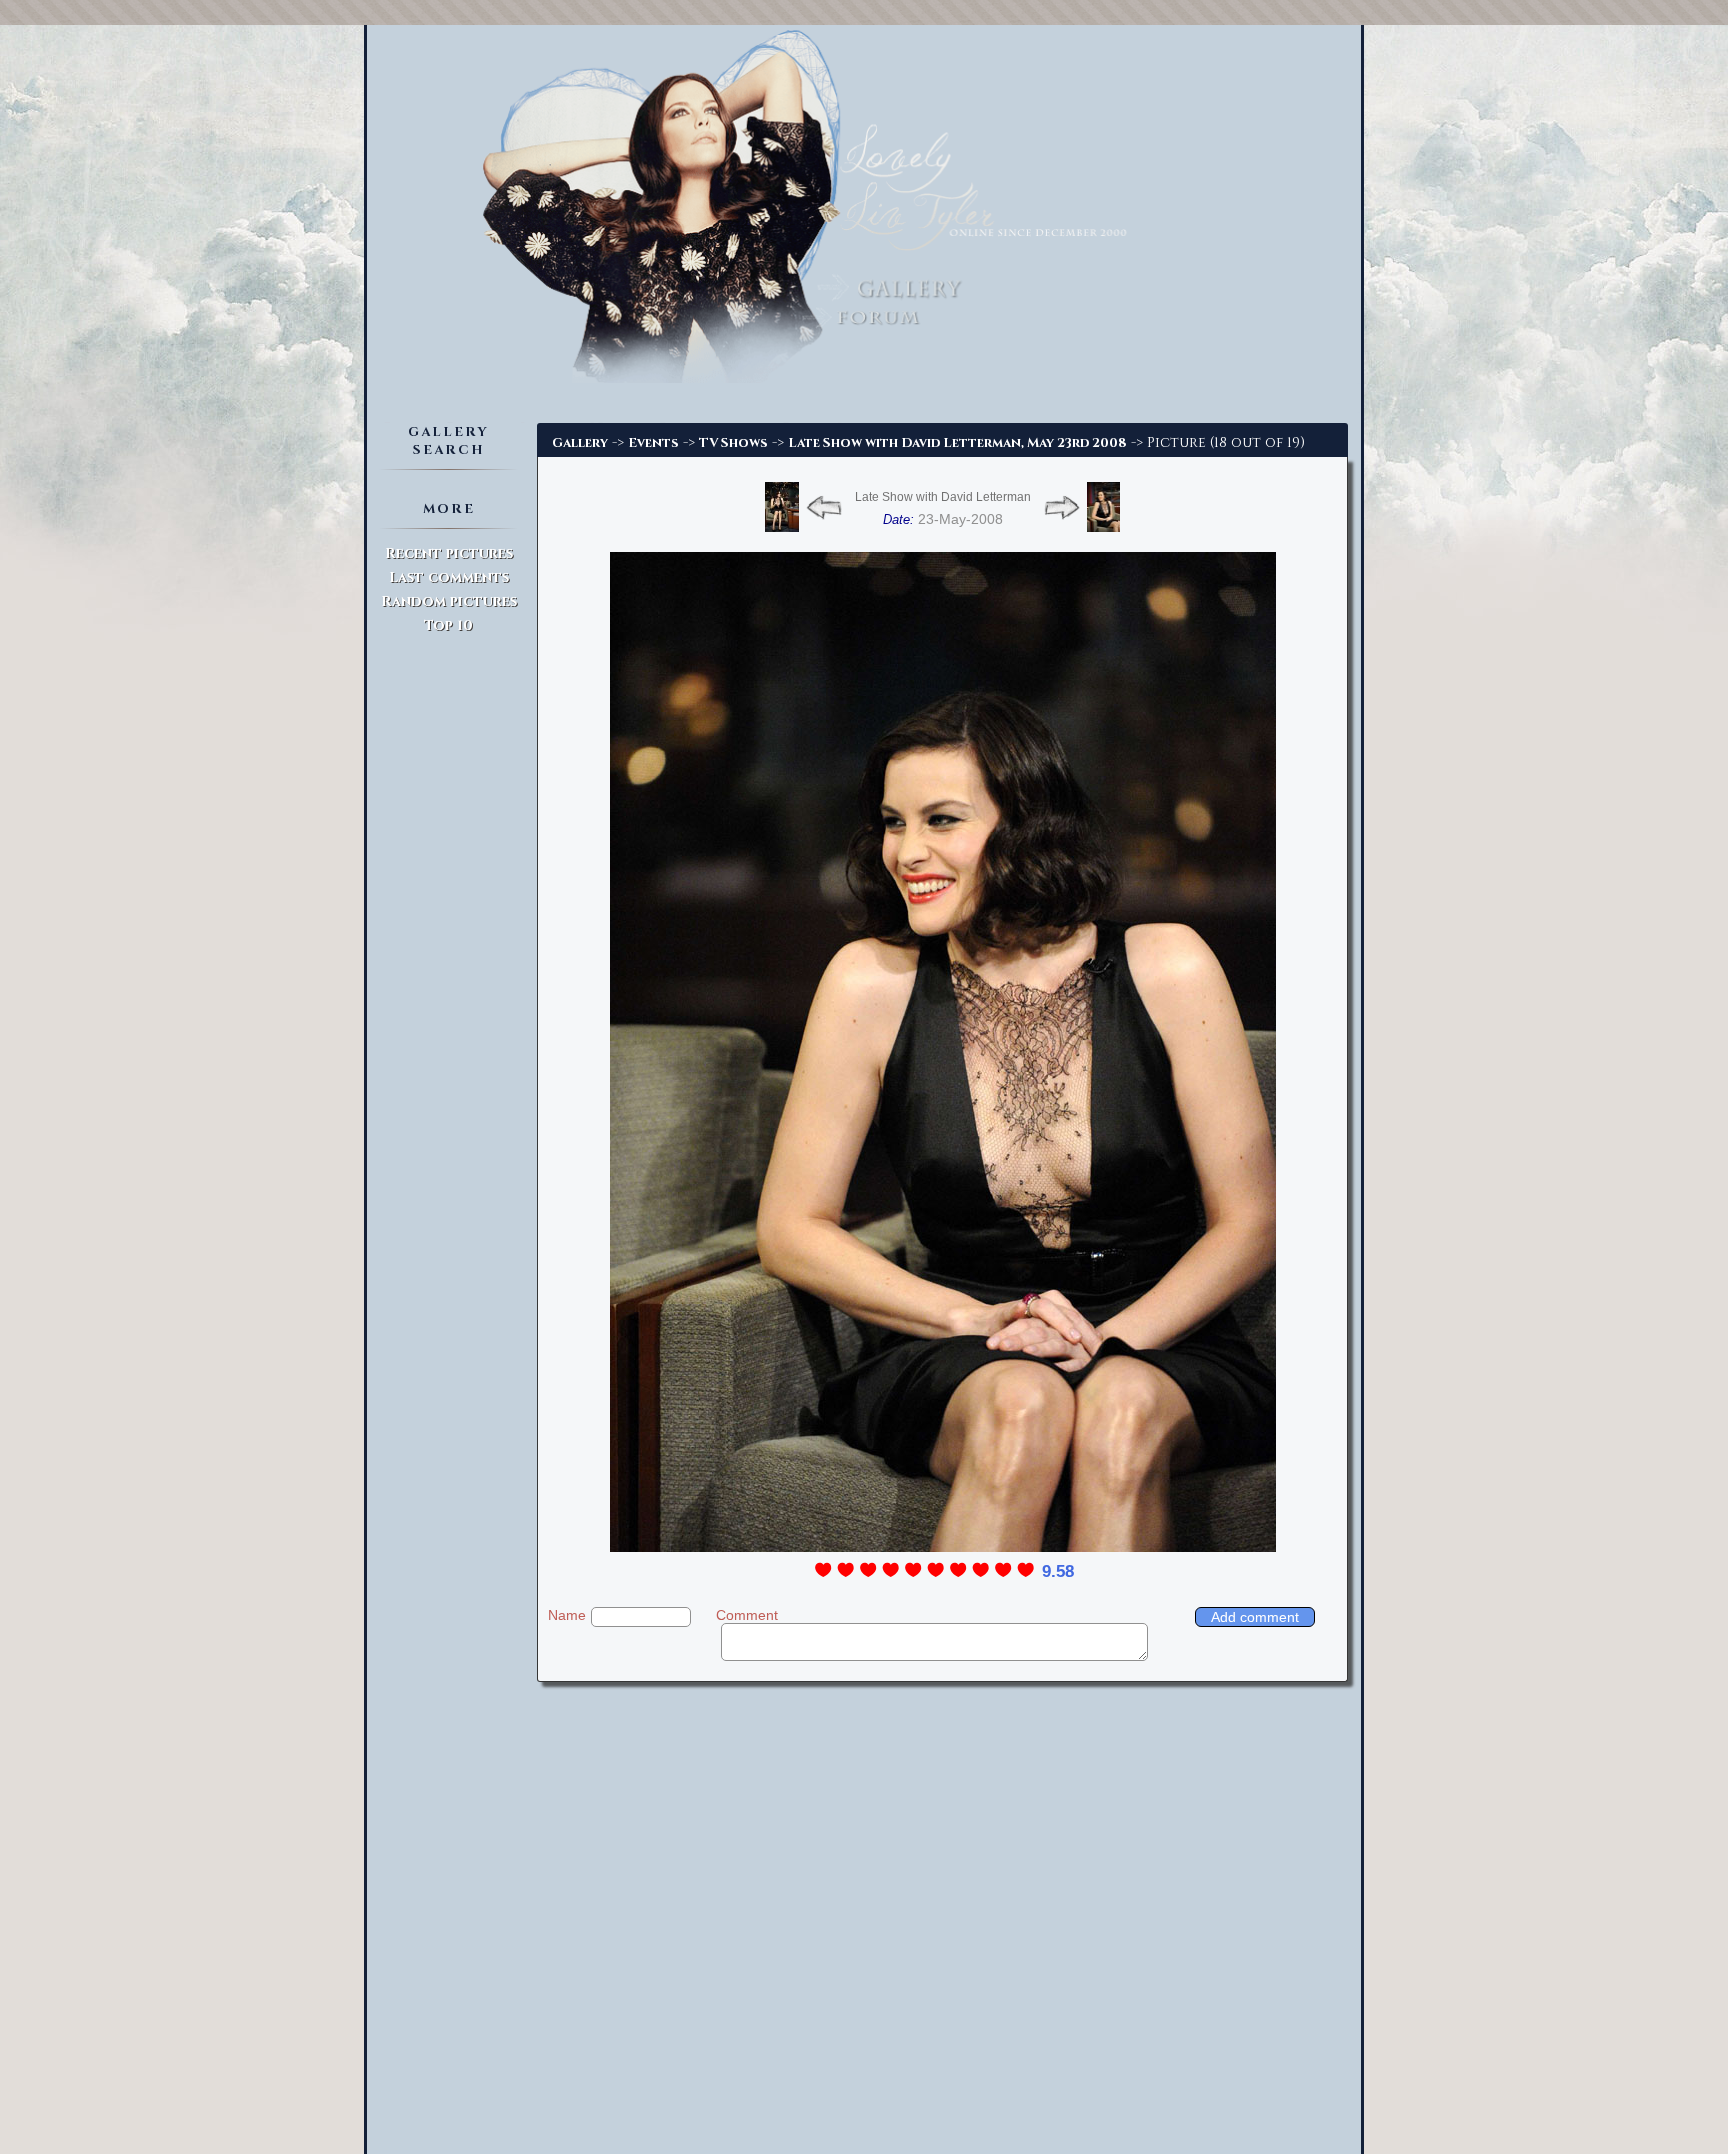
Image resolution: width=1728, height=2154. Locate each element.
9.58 (1058, 1571)
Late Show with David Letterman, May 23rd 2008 (957, 443)
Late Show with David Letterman (943, 497)
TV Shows (733, 443)
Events (653, 443)
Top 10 (448, 625)
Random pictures (449, 601)
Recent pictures (449, 553)
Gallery (580, 443)
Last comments (449, 577)
